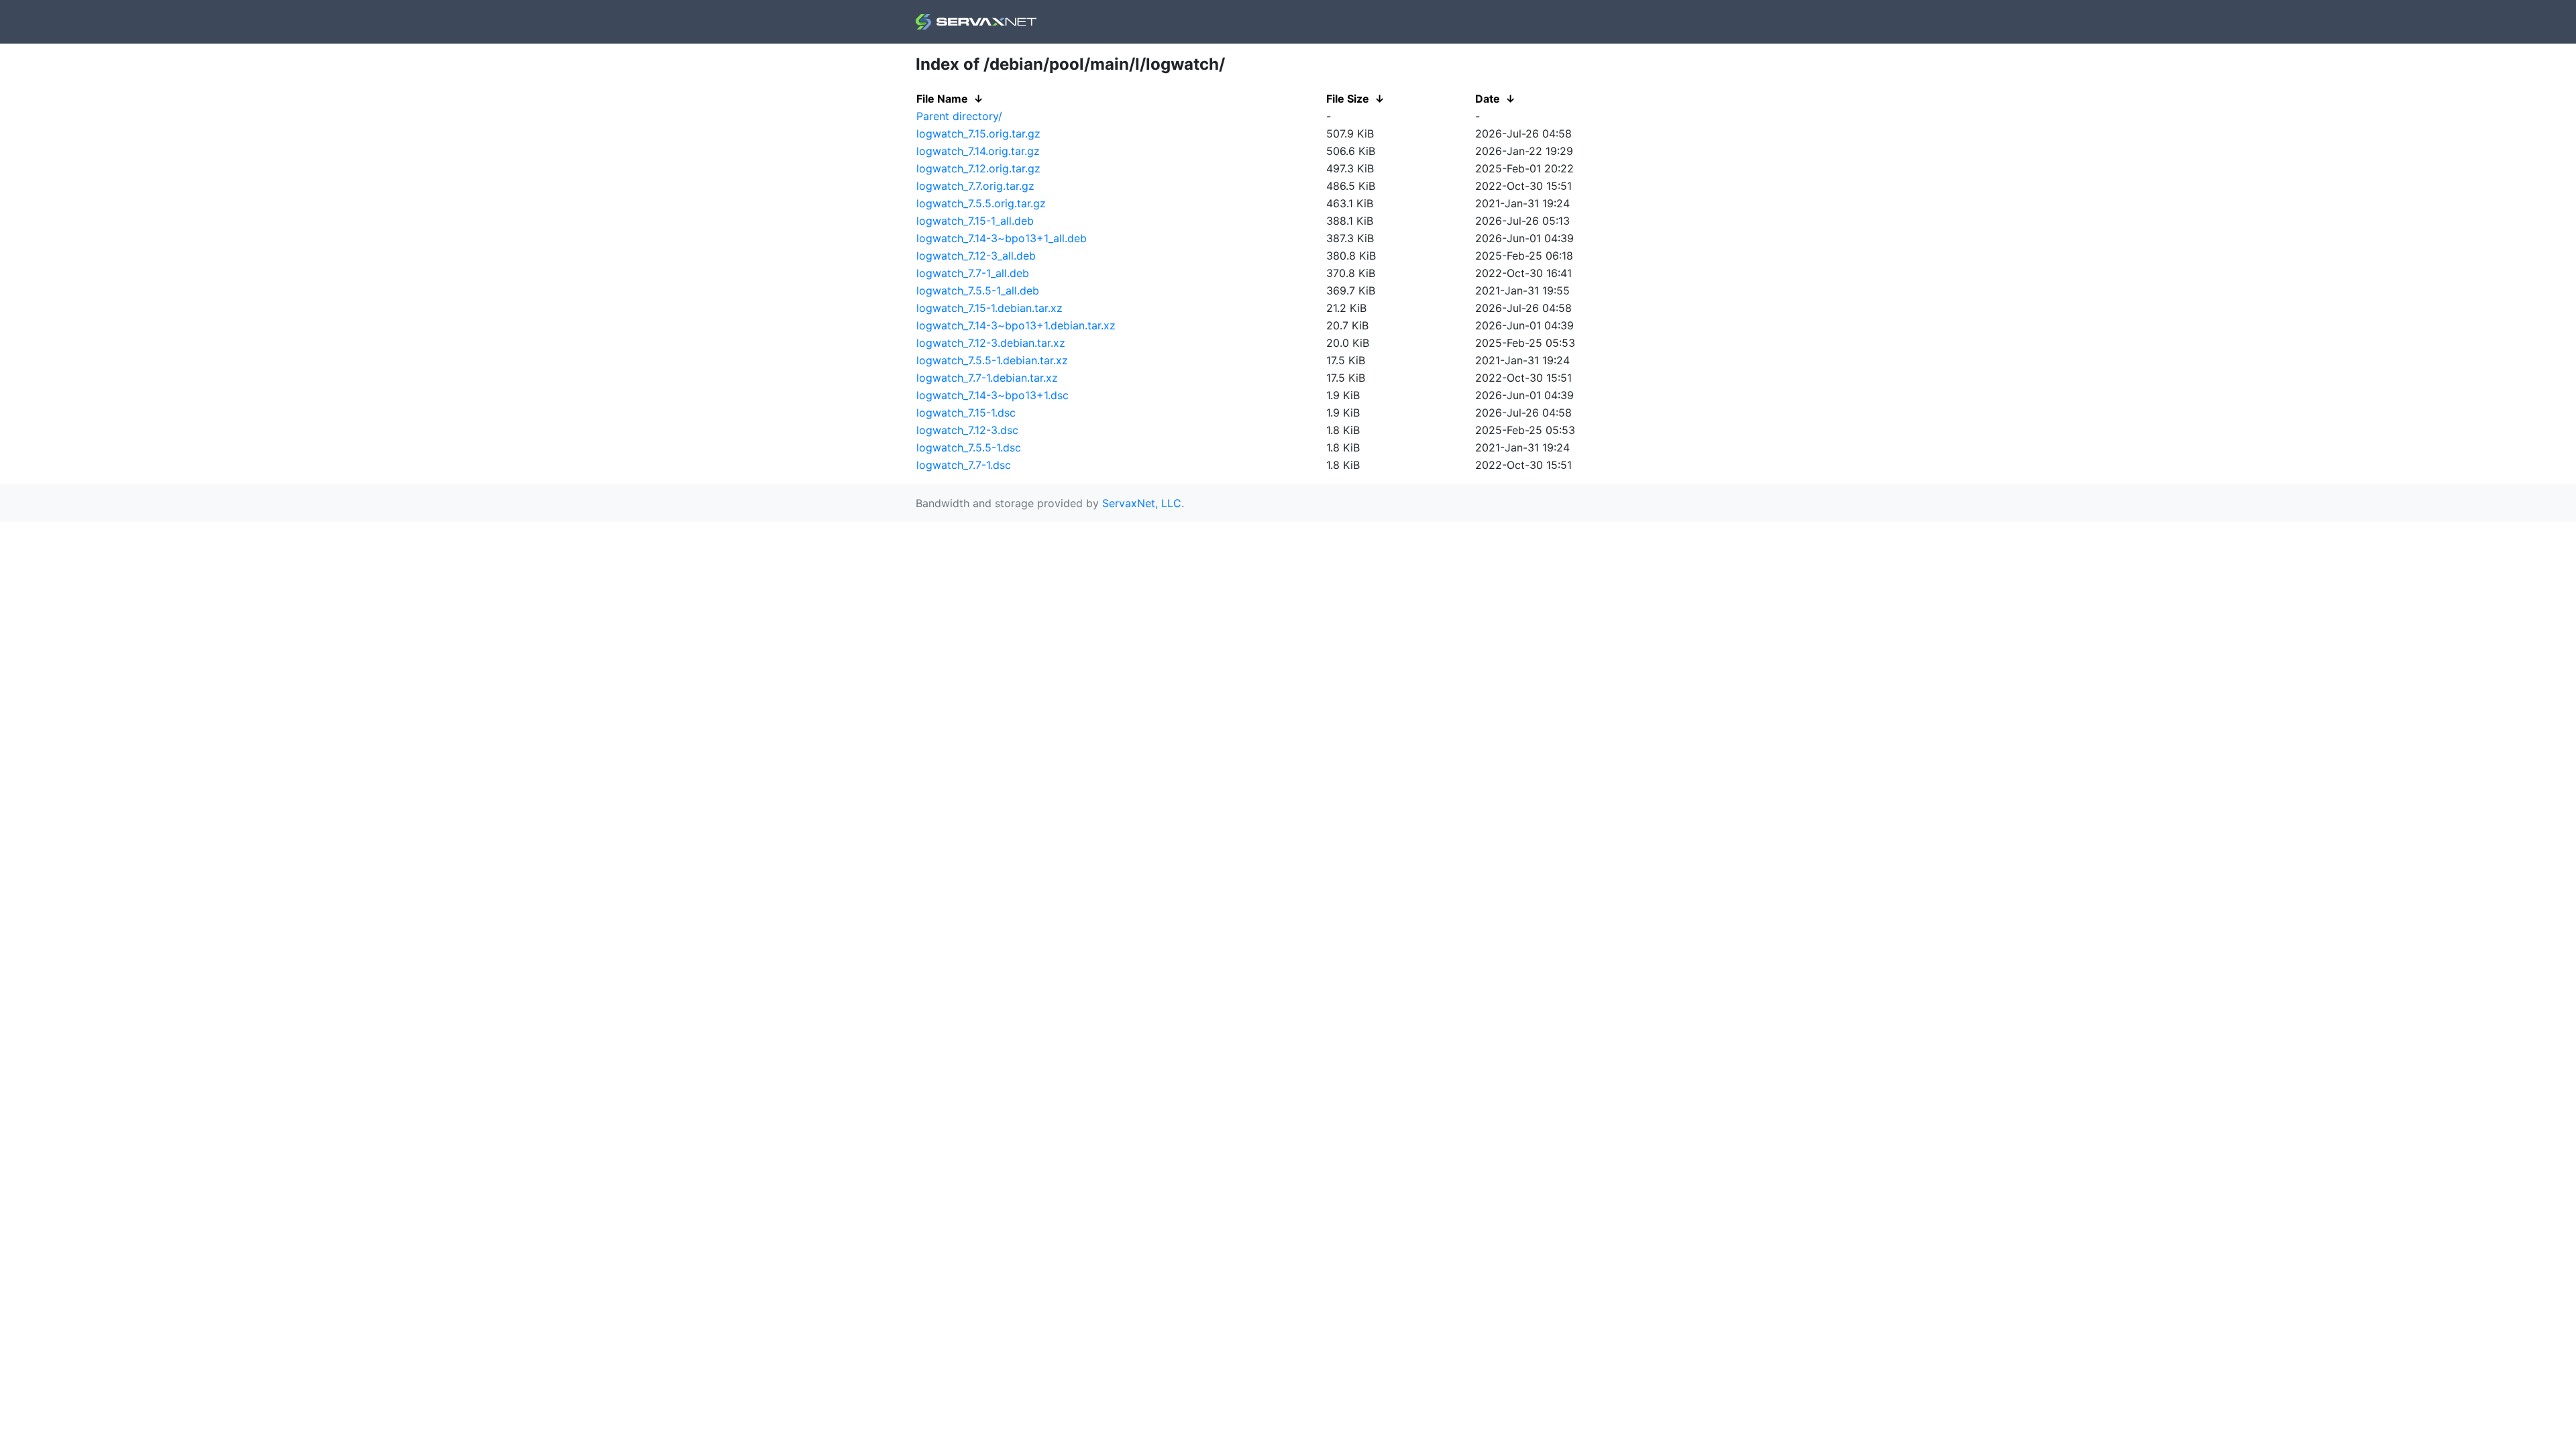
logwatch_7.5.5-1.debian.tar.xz (992, 360)
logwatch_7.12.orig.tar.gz (978, 168)
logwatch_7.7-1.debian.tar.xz (987, 378)
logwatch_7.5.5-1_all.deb (978, 290)
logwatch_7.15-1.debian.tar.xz (989, 308)
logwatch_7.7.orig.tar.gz (975, 186)
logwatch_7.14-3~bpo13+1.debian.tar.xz (1016, 325)
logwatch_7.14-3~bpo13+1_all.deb (1002, 238)
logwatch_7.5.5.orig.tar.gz (981, 203)
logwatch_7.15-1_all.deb (975, 221)
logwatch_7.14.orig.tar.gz (978, 151)
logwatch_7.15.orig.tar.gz (978, 133)
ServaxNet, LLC (1142, 503)
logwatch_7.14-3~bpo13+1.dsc (992, 395)
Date (1488, 99)
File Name (942, 99)
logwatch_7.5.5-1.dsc (969, 447)
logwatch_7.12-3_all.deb (976, 256)
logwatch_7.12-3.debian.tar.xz (991, 343)
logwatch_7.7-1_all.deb (973, 273)
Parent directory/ (959, 116)
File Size (1348, 99)
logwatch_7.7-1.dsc (964, 465)
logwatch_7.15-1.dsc (966, 413)
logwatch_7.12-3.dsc (967, 430)
